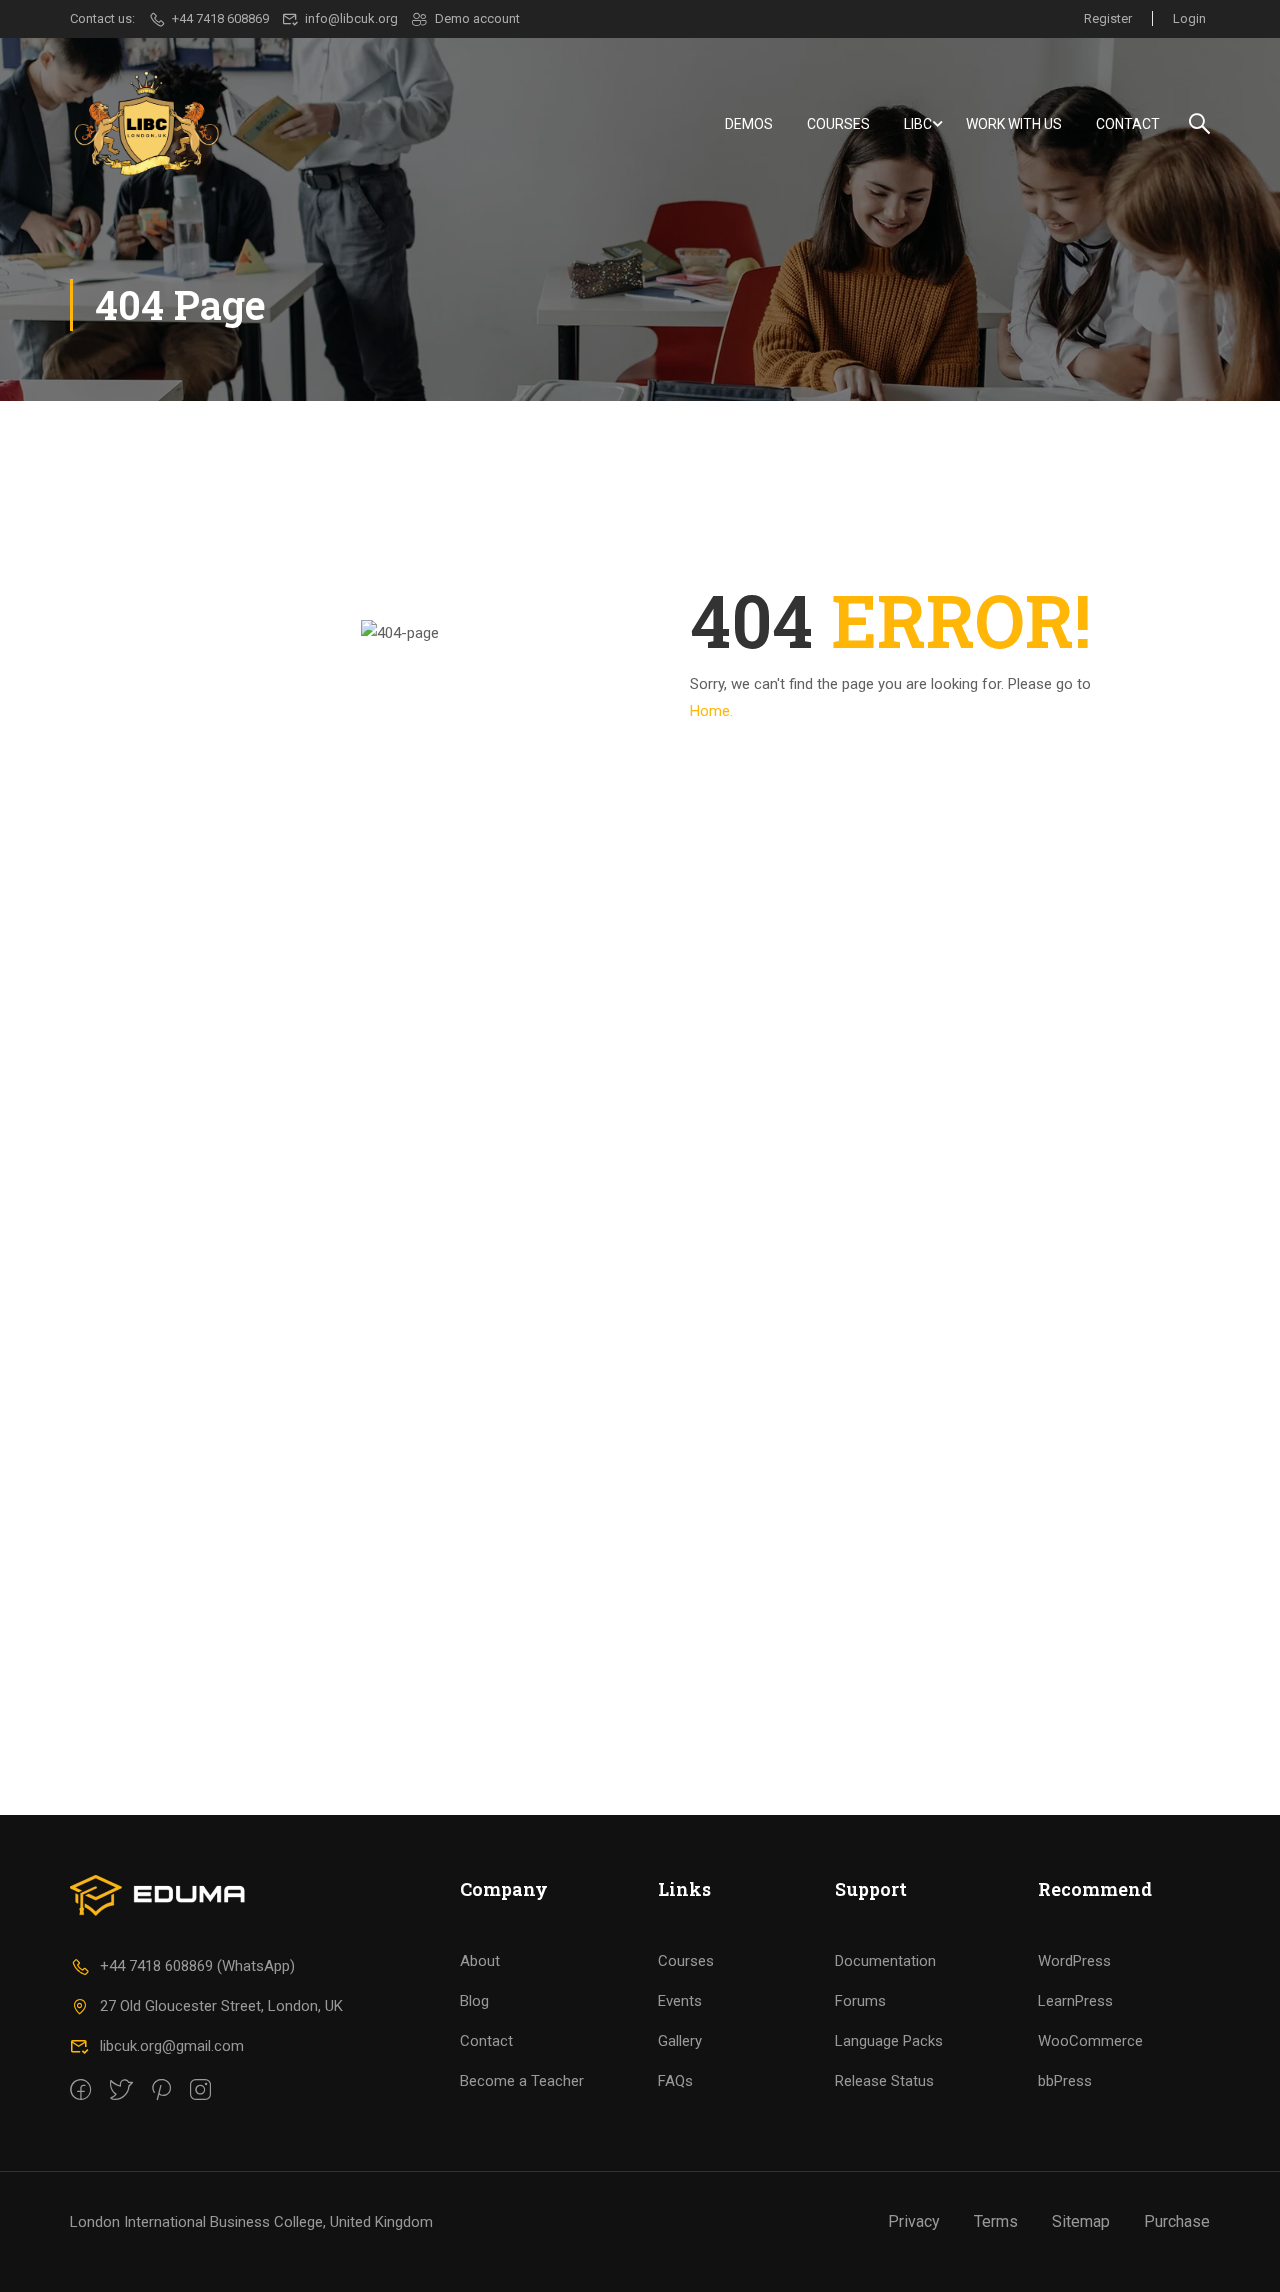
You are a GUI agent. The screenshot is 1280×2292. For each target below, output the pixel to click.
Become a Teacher (522, 2081)
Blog (474, 2001)
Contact (1128, 124)
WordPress (1074, 1961)
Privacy (914, 2221)
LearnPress (1075, 2001)
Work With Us (1014, 124)
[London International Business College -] (146, 123)
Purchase (1177, 2221)
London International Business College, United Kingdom (251, 2222)
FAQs (675, 2081)
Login (1189, 18)
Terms (996, 2221)
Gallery (680, 2041)
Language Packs (889, 2041)
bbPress (1065, 2081)
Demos (749, 124)
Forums (860, 2001)
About (480, 1961)
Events (680, 2001)
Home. (711, 711)
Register (1108, 18)
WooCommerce (1090, 2041)
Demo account (477, 18)
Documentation (885, 1961)
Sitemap (1081, 2221)
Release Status (884, 2081)
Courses (838, 124)
